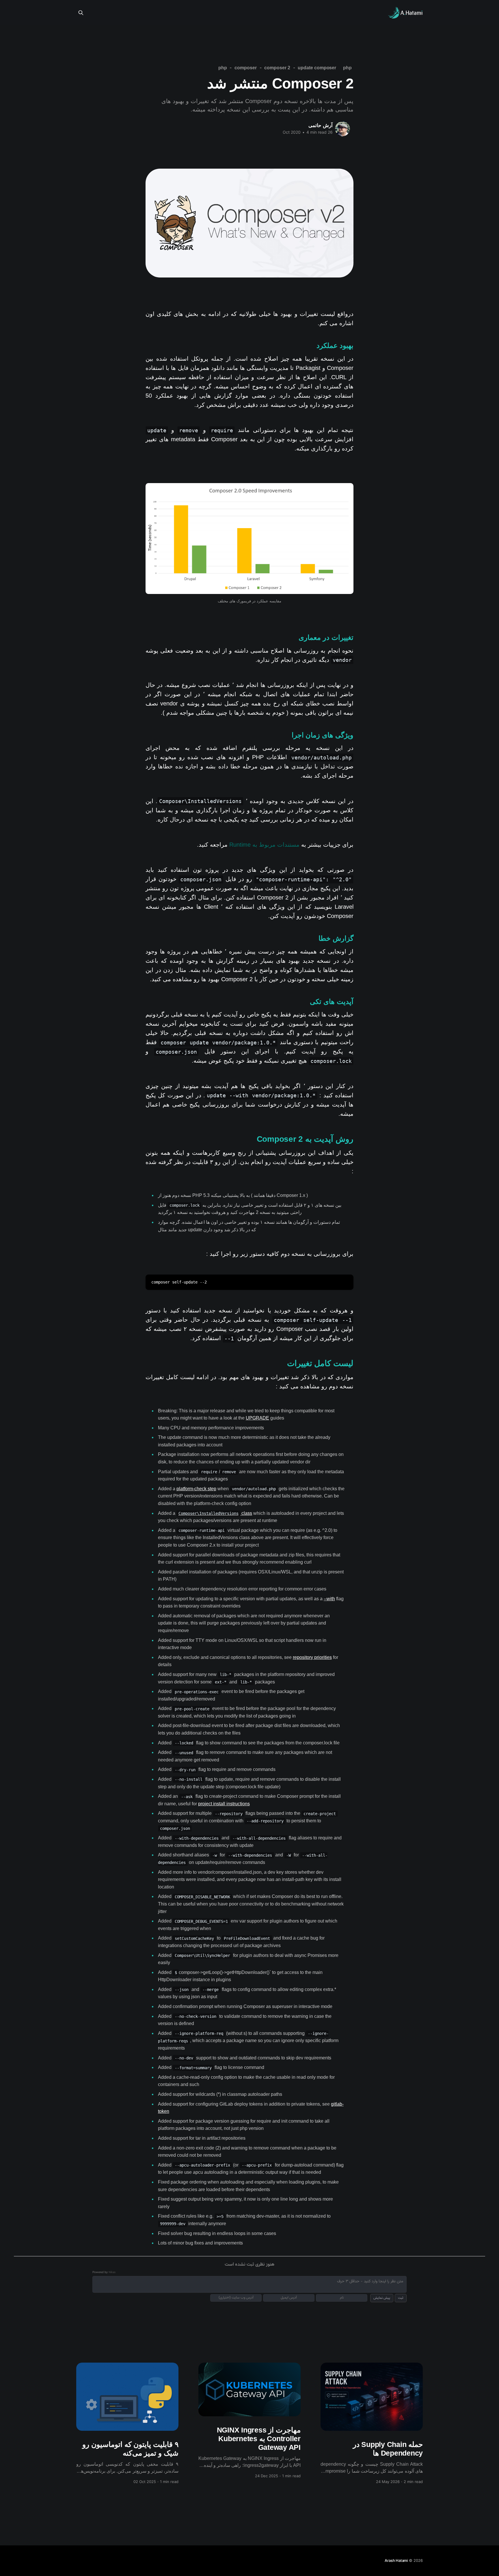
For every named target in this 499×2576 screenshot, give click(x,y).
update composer (317, 68)
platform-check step (196, 1489)
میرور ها (350, 13)
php (347, 68)
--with (329, 1599)
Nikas (112, 2272)
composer (245, 68)
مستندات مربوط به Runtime (264, 845)
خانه (240, 13)
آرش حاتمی (321, 125)
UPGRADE (257, 1418)
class (215, 1513)
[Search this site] (81, 13)
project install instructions (224, 1804)
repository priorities (312, 1657)
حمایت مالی (290, 13)
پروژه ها (261, 13)
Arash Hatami (396, 2560)
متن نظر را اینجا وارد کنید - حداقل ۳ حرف (370, 2281)
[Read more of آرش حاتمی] (342, 129)
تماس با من (322, 13)
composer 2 (277, 68)
